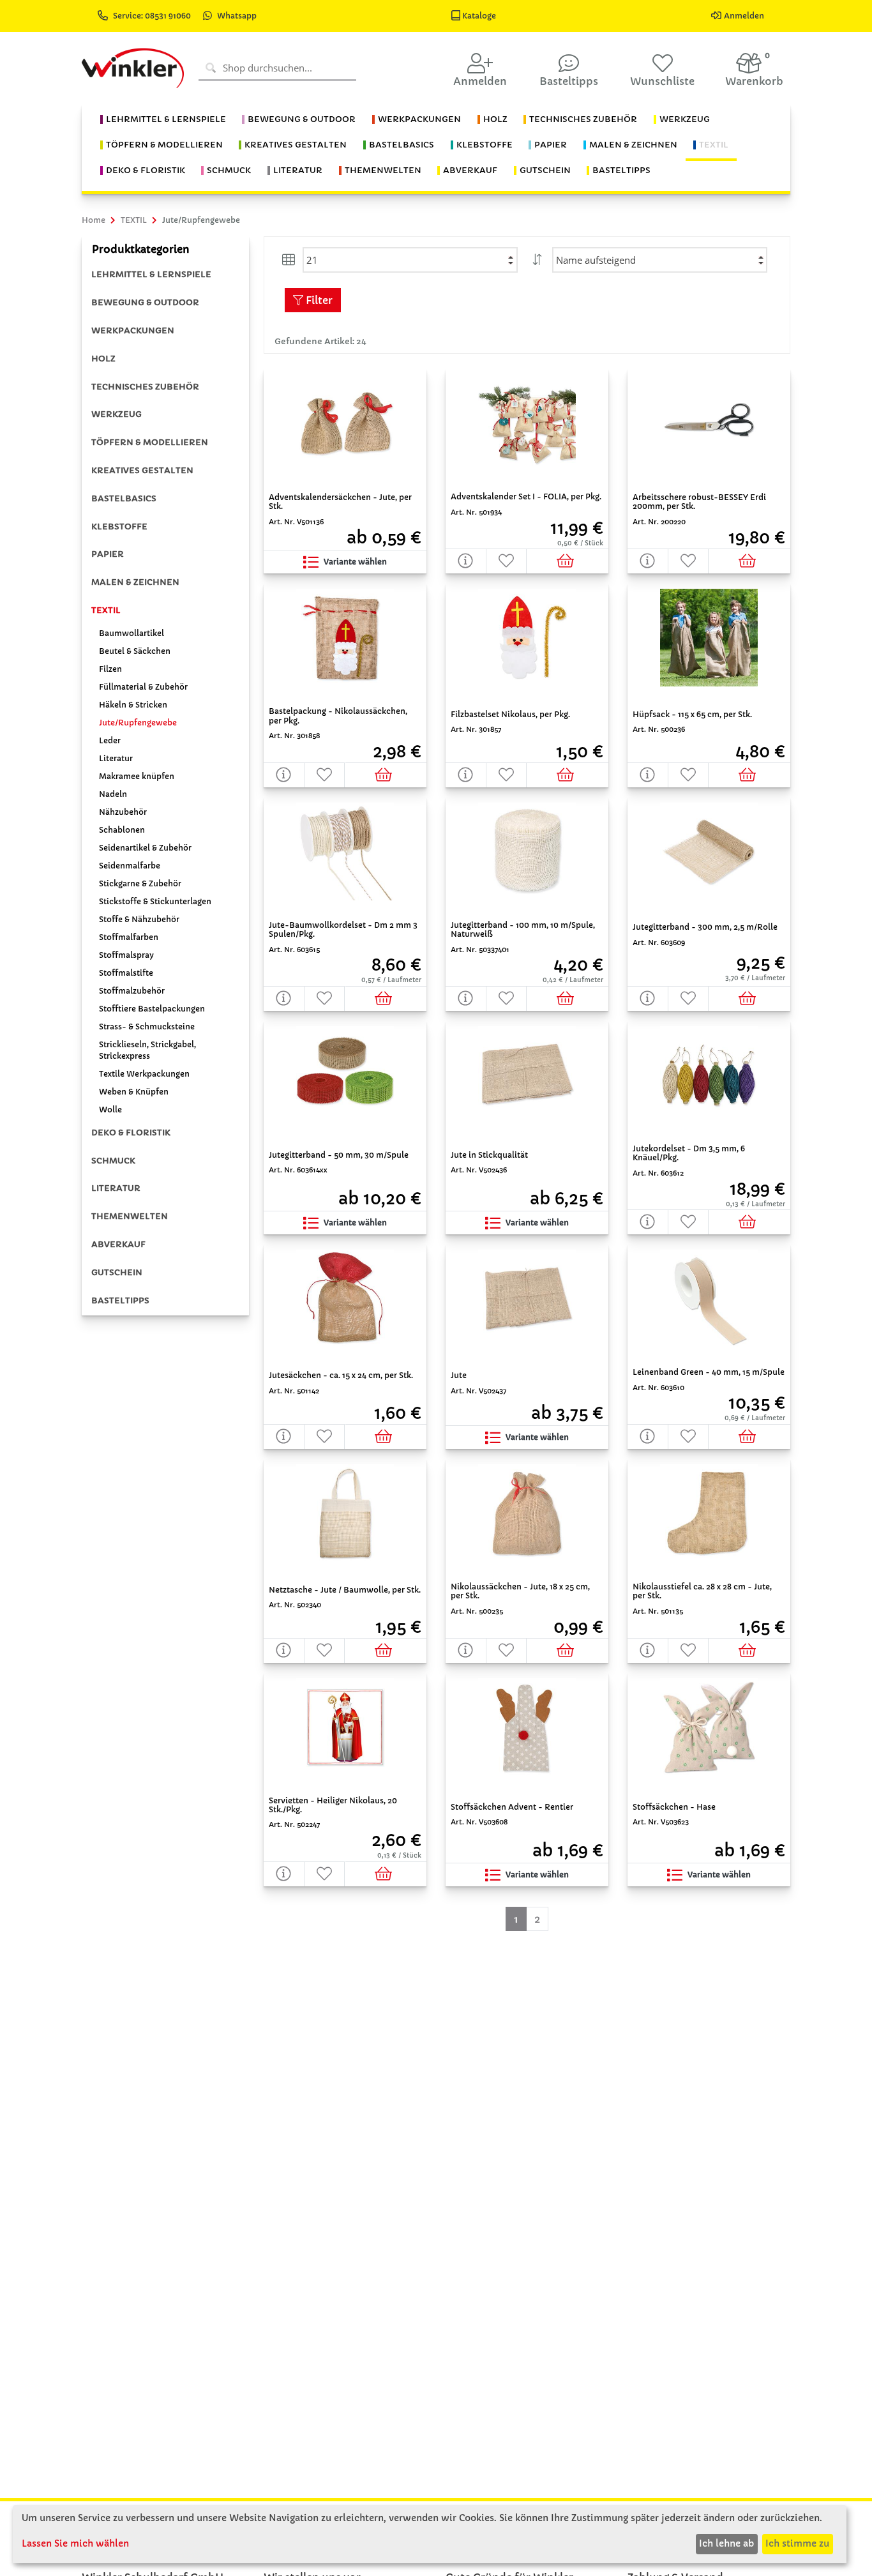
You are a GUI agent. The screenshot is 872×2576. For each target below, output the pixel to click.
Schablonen (122, 830)
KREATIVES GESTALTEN (142, 470)
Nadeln (113, 794)
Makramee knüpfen (137, 776)
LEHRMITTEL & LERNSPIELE (151, 274)
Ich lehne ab (726, 2543)
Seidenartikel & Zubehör (145, 848)
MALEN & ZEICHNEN (135, 582)
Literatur (116, 758)
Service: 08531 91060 (153, 16)
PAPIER (108, 554)
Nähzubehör (123, 812)
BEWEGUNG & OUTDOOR (145, 302)
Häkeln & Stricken (133, 705)
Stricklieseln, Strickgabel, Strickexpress (147, 1050)
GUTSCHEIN (117, 1272)
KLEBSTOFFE (119, 527)
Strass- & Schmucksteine (147, 1027)
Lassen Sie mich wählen (75, 2543)
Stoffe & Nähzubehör (139, 919)
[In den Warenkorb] (567, 561)
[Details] (466, 561)
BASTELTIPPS (120, 1300)
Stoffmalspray (126, 955)
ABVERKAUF (118, 1244)
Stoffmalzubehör (132, 991)
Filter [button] (318, 300)
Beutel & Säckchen (135, 651)
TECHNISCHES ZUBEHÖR (145, 387)
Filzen (110, 669)
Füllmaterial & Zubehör (143, 687)
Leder (110, 740)
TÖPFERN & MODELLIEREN (150, 442)
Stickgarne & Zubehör (140, 883)
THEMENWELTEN (130, 1216)
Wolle (110, 1110)
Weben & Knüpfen (134, 1092)
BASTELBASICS (124, 498)
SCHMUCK (113, 1161)
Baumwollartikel (132, 633)
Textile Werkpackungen (144, 1074)
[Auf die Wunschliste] (507, 561)
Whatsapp (237, 16)
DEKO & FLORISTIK (131, 1133)
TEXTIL (106, 610)
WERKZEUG (117, 414)
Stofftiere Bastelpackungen (152, 1009)
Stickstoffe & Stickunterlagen (155, 901)
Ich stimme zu (797, 2543)
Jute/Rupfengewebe (138, 723)
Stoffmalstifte (126, 973)
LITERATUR (116, 1188)
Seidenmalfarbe (130, 866)
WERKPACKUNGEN (133, 330)
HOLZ (103, 359)
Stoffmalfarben (129, 937)
